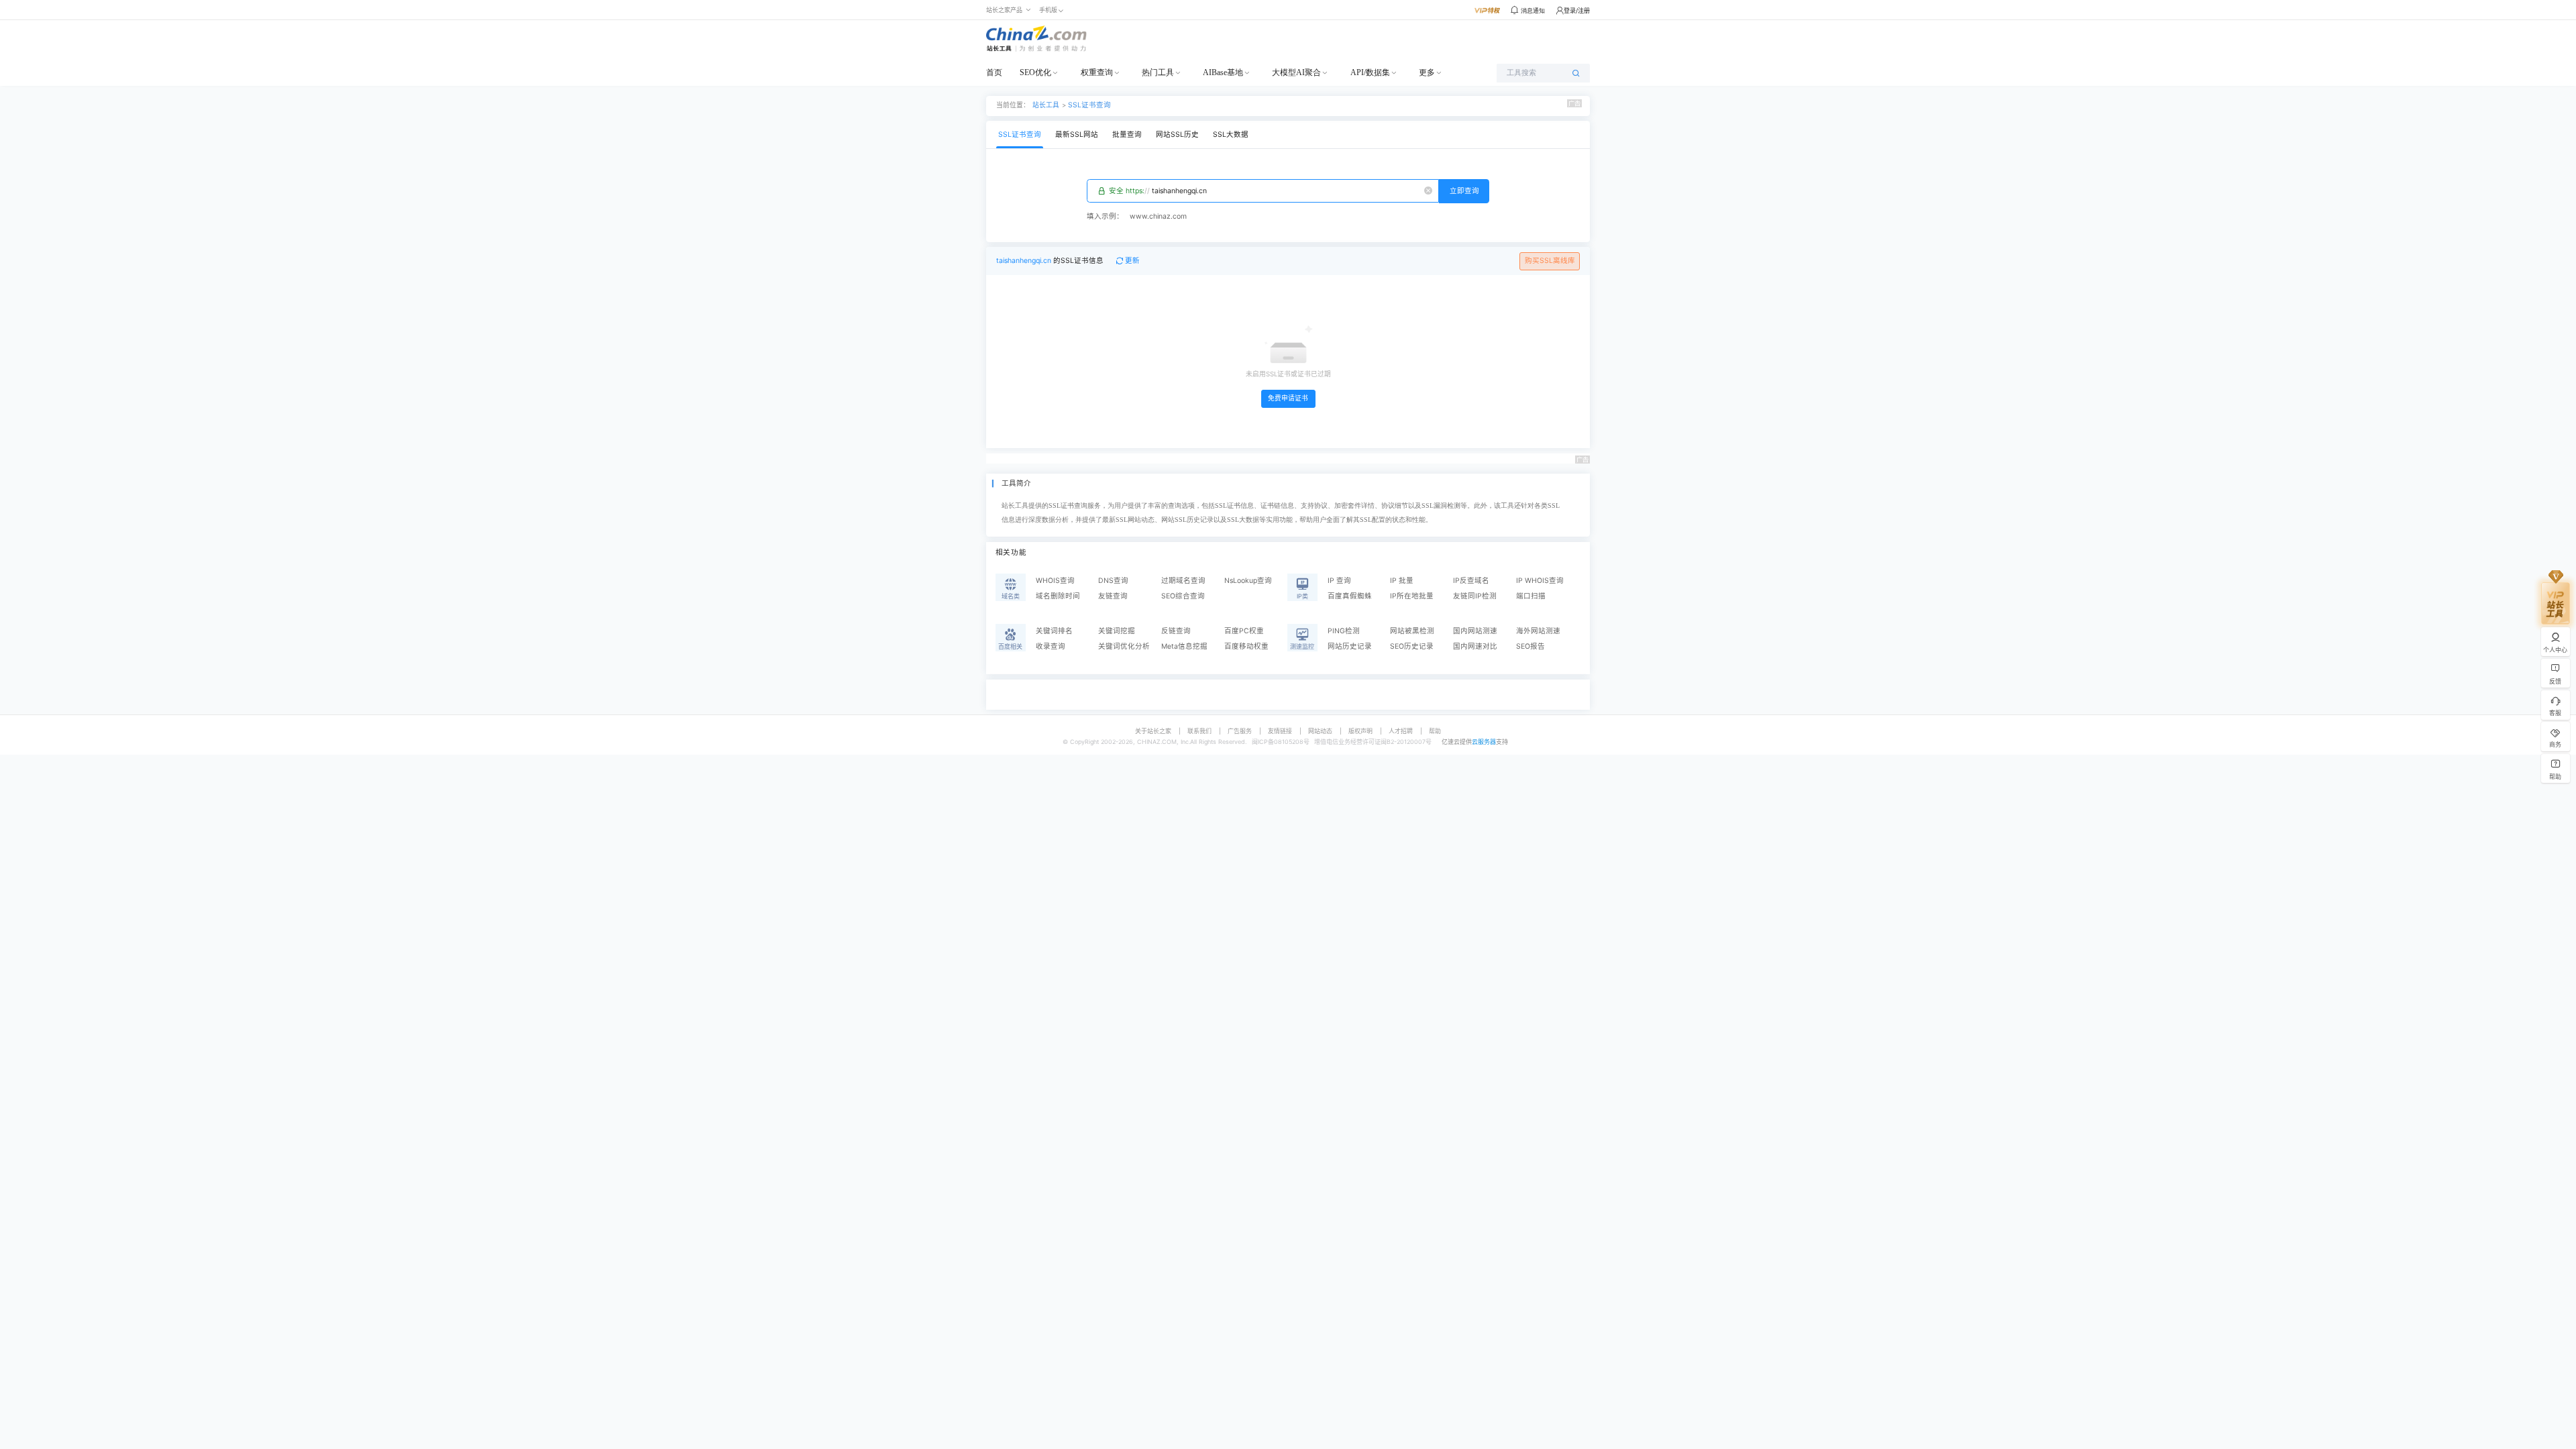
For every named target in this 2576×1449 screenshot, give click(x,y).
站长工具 (1046, 105)
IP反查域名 (1471, 581)
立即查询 (1464, 191)
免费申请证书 (1288, 398)
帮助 (1435, 731)
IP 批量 (1402, 581)
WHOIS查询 (1055, 581)
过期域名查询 (1183, 581)
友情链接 (1280, 731)
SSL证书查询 (1089, 105)
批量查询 (1127, 135)
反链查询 (1176, 631)
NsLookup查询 (1248, 581)
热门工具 (1158, 72)
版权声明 (1360, 731)
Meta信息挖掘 (1184, 646)
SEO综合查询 (1183, 596)
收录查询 (1051, 646)
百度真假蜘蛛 (1350, 596)
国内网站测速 (1475, 631)
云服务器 (1484, 742)
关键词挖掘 (1117, 631)
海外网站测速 (1538, 631)
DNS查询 (1113, 581)
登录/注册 (1577, 10)
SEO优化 (1035, 72)
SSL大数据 (1231, 135)
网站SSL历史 (1177, 135)
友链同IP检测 (1475, 596)
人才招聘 (1401, 731)
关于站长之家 (1153, 731)
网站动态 (1320, 731)
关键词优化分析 (1124, 646)
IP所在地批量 (1412, 596)
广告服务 (1240, 731)
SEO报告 (1531, 646)
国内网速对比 (1475, 646)
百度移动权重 (1246, 646)
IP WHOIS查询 (1540, 581)
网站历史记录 (1350, 646)
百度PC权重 (1244, 631)
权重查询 (1097, 72)
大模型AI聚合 (1296, 72)
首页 (994, 72)
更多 (1427, 72)
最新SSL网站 (1077, 135)
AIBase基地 (1223, 72)
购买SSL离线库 (1550, 261)
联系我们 (1199, 731)
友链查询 (1113, 596)
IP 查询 (1339, 581)
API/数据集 (1370, 72)
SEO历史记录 (1412, 646)
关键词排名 (1054, 631)
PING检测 (1344, 631)
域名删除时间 (1058, 596)
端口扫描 (1531, 596)
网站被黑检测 (1412, 631)
